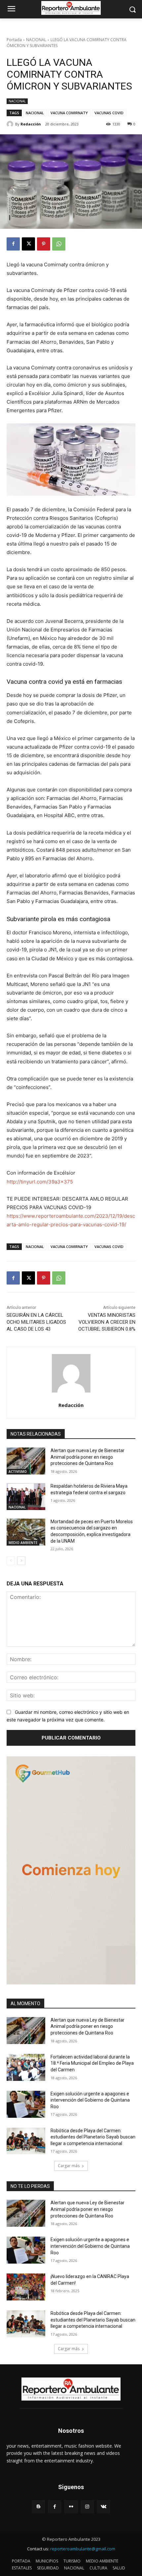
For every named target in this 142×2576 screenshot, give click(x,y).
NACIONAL (36, 40)
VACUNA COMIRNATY (69, 113)
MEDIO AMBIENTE (23, 1543)
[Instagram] (87, 2507)
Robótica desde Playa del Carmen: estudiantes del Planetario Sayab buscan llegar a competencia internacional (93, 2137)
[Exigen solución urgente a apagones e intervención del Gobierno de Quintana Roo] (26, 2104)
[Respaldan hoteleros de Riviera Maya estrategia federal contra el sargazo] (26, 1497)
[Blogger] (38, 2507)
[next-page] (21, 1561)
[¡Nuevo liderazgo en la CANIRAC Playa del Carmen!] (26, 2287)
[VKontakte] (104, 2507)
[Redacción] (11, 124)
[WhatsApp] (59, 244)
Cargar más (69, 2166)
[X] (28, 244)
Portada (14, 40)
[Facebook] (13, 244)
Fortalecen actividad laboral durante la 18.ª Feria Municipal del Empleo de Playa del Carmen (92, 2063)
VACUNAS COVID (109, 113)
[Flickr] (71, 2507)
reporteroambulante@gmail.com (83, 2549)
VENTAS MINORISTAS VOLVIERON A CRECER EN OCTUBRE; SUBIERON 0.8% (107, 1322)
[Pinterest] (44, 244)
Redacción (31, 124)
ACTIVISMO (18, 1472)
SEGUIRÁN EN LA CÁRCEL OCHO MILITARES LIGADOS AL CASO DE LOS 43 (36, 1322)
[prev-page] (11, 1561)
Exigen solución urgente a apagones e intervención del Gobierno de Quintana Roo (90, 2100)
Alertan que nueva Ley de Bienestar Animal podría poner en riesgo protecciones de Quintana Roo (88, 1457)
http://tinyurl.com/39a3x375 (40, 1182)
